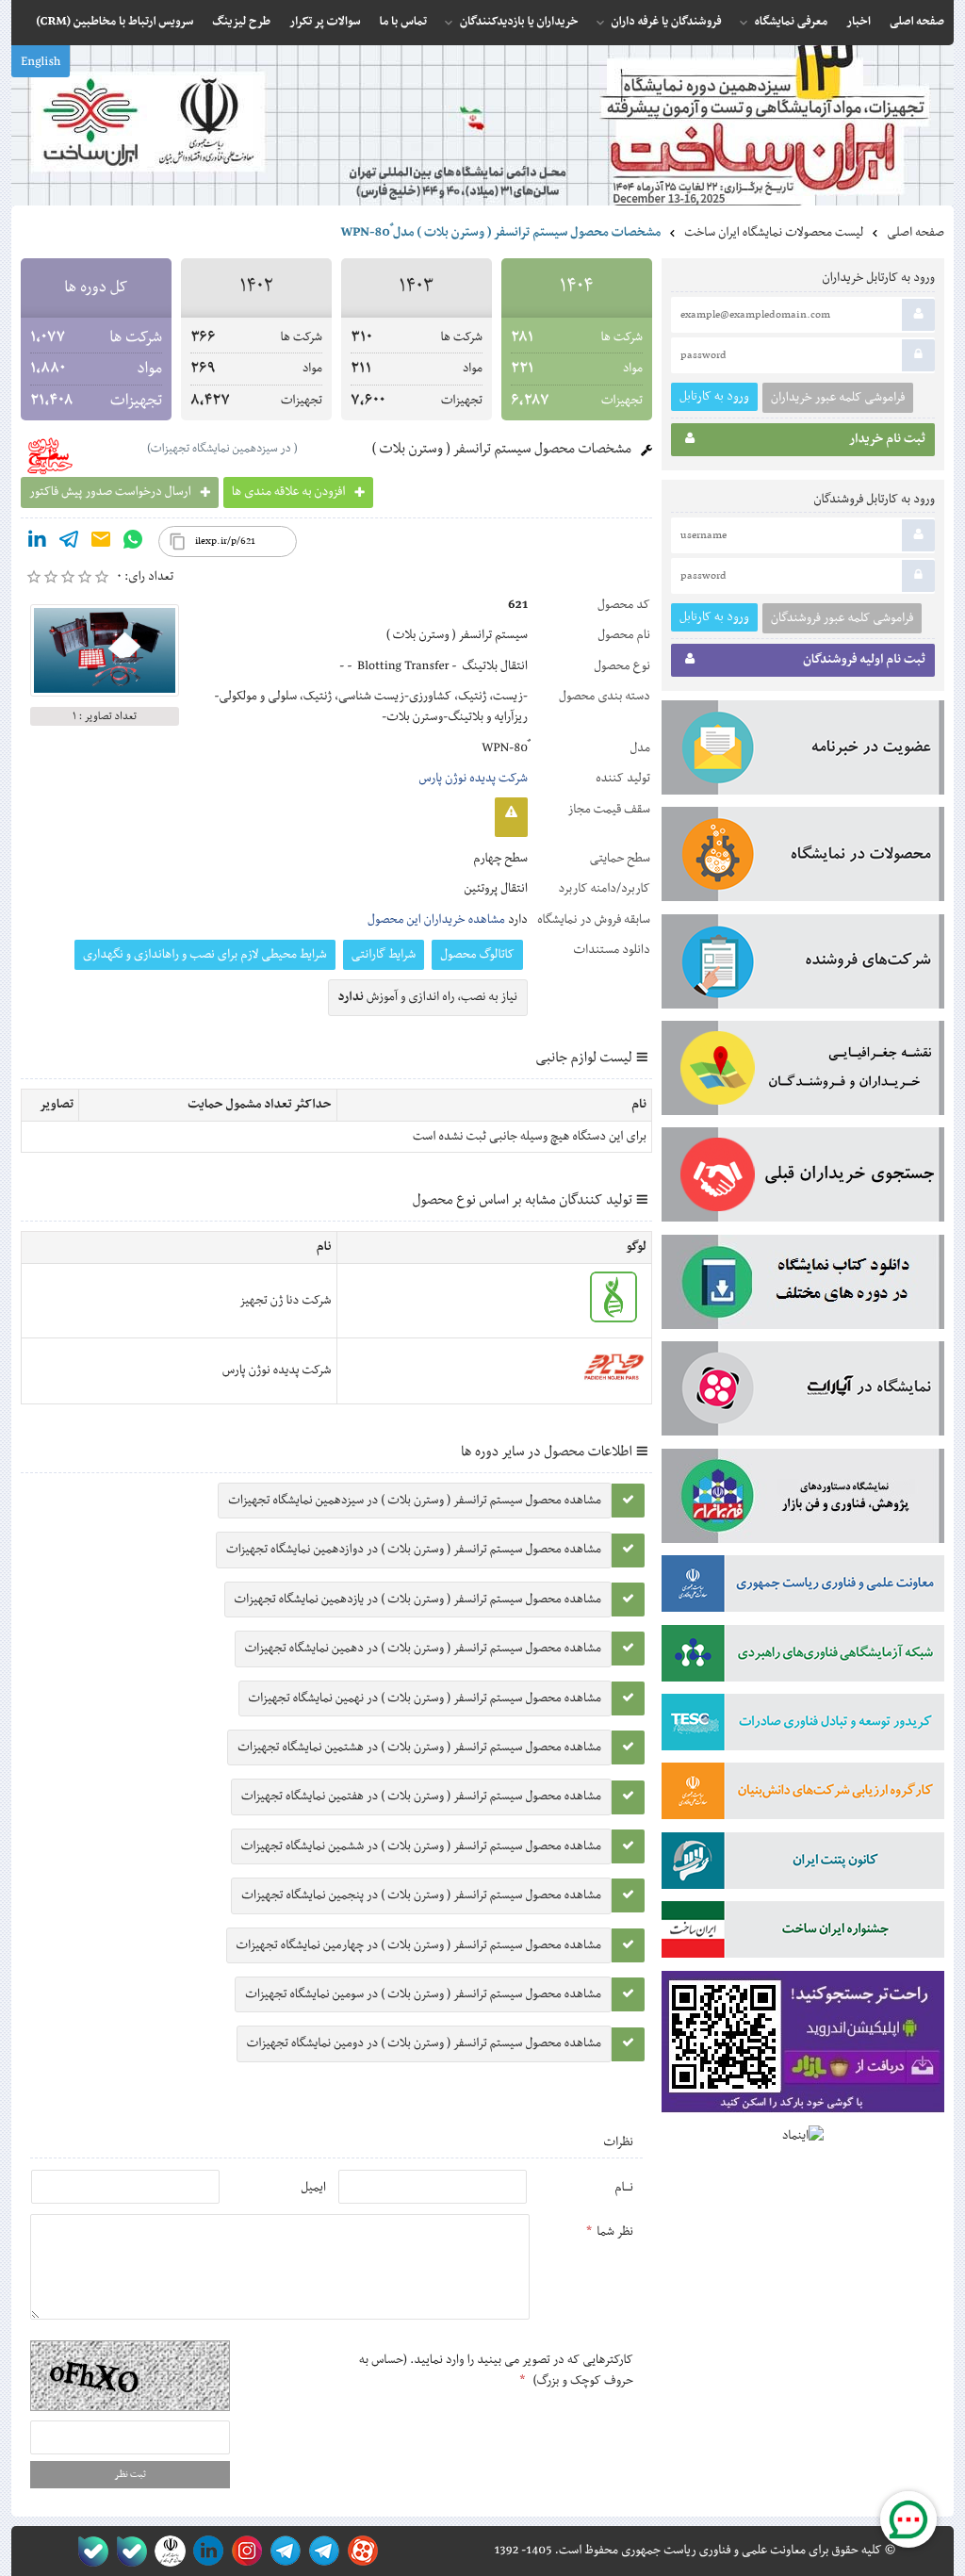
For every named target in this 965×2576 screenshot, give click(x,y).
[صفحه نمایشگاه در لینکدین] (205, 2551)
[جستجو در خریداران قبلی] (803, 1178)
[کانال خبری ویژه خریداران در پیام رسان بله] (128, 2551)
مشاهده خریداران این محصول (436, 920)
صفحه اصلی (916, 233)
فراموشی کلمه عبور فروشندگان (842, 618)
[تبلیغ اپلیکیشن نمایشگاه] (803, 2046)
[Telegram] (69, 543)
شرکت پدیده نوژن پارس (473, 779)
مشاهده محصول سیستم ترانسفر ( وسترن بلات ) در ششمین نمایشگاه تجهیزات (421, 1846)
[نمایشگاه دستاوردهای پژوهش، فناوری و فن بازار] (803, 1500)
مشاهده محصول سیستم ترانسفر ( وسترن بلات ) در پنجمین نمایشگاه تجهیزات (421, 1895)
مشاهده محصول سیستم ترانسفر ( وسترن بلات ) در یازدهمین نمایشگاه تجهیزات (418, 1600)
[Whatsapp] (133, 543)
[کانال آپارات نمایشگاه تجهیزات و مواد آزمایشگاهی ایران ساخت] (803, 1392)
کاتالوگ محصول (477, 955)
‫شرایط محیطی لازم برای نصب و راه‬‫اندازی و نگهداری (205, 955)
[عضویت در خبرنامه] (803, 751)
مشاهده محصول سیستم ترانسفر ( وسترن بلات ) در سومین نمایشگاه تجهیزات (423, 1994)
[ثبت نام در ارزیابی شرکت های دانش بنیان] (803, 1795)
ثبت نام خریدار (887, 439)
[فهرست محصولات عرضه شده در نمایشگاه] (803, 858)
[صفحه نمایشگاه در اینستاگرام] (244, 2551)
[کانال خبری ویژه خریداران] (282, 2551)
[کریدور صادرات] (803, 1726)
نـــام (624, 2188)
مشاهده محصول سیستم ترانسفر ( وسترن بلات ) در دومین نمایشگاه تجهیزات (424, 2043)
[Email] (101, 543)
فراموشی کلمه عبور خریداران (838, 398)
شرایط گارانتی (384, 955)
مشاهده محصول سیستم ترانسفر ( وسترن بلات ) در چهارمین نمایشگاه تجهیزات (419, 1945)
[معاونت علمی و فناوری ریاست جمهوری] (166, 2551)
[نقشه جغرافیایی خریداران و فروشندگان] (803, 1072)
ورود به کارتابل (714, 396)
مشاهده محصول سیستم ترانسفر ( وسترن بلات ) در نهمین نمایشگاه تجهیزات (425, 1698)
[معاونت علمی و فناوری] (803, 1587)
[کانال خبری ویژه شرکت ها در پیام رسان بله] (89, 2551)
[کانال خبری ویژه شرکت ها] (321, 2551)
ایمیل (313, 2188)
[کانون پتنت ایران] (803, 1864)
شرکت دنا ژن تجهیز (286, 1301)
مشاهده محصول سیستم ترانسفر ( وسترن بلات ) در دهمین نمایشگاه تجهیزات (423, 1649)
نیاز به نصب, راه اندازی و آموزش (428, 997)
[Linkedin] (37, 543)
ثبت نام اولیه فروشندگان (864, 660)
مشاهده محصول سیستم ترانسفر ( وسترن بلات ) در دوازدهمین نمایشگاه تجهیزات (414, 1550)
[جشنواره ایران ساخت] (803, 1933)
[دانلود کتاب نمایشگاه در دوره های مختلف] (803, 1286)
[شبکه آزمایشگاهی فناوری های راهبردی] (803, 1657)
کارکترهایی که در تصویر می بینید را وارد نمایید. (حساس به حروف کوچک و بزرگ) (496, 2371)
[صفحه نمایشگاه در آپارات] (360, 2551)
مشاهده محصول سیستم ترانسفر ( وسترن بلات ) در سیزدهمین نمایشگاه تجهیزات (415, 1501)
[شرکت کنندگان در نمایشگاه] (803, 965)
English (41, 62)
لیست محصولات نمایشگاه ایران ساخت (774, 233)
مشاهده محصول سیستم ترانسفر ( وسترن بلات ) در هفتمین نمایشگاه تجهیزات (421, 1797)
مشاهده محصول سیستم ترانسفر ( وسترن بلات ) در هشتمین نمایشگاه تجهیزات (419, 1747)
